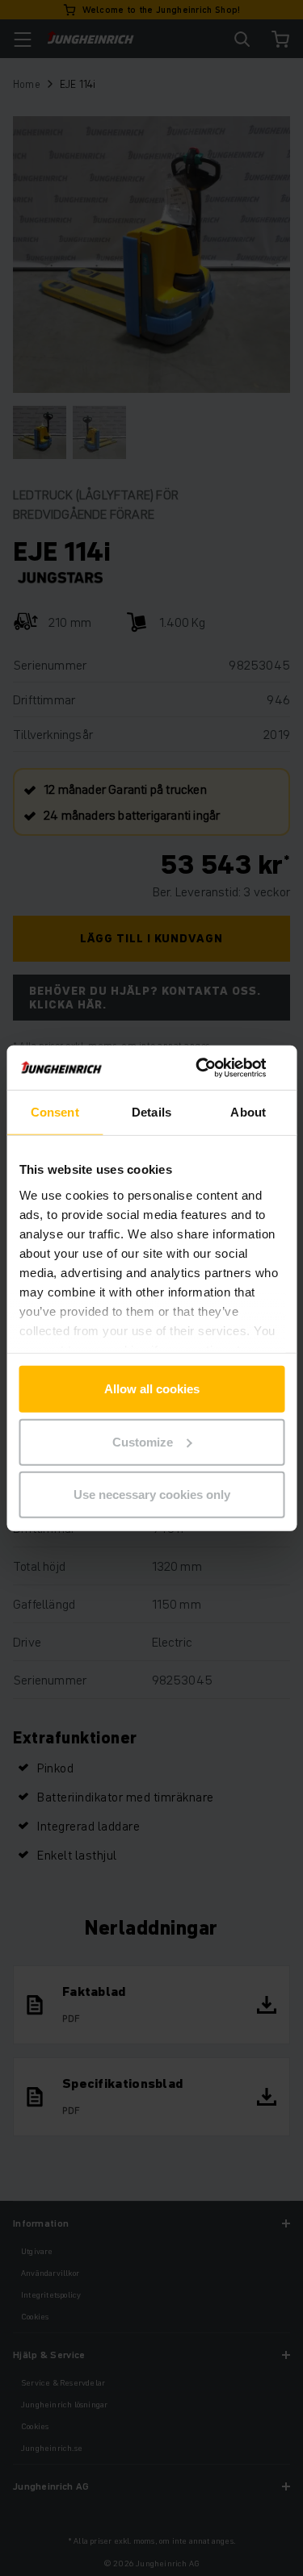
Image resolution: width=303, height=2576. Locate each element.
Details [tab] (151, 1112)
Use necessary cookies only (152, 1495)
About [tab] (248, 1112)
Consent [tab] (55, 1112)
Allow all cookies (152, 1389)
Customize (143, 1441)
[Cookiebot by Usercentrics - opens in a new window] (216, 1067)
